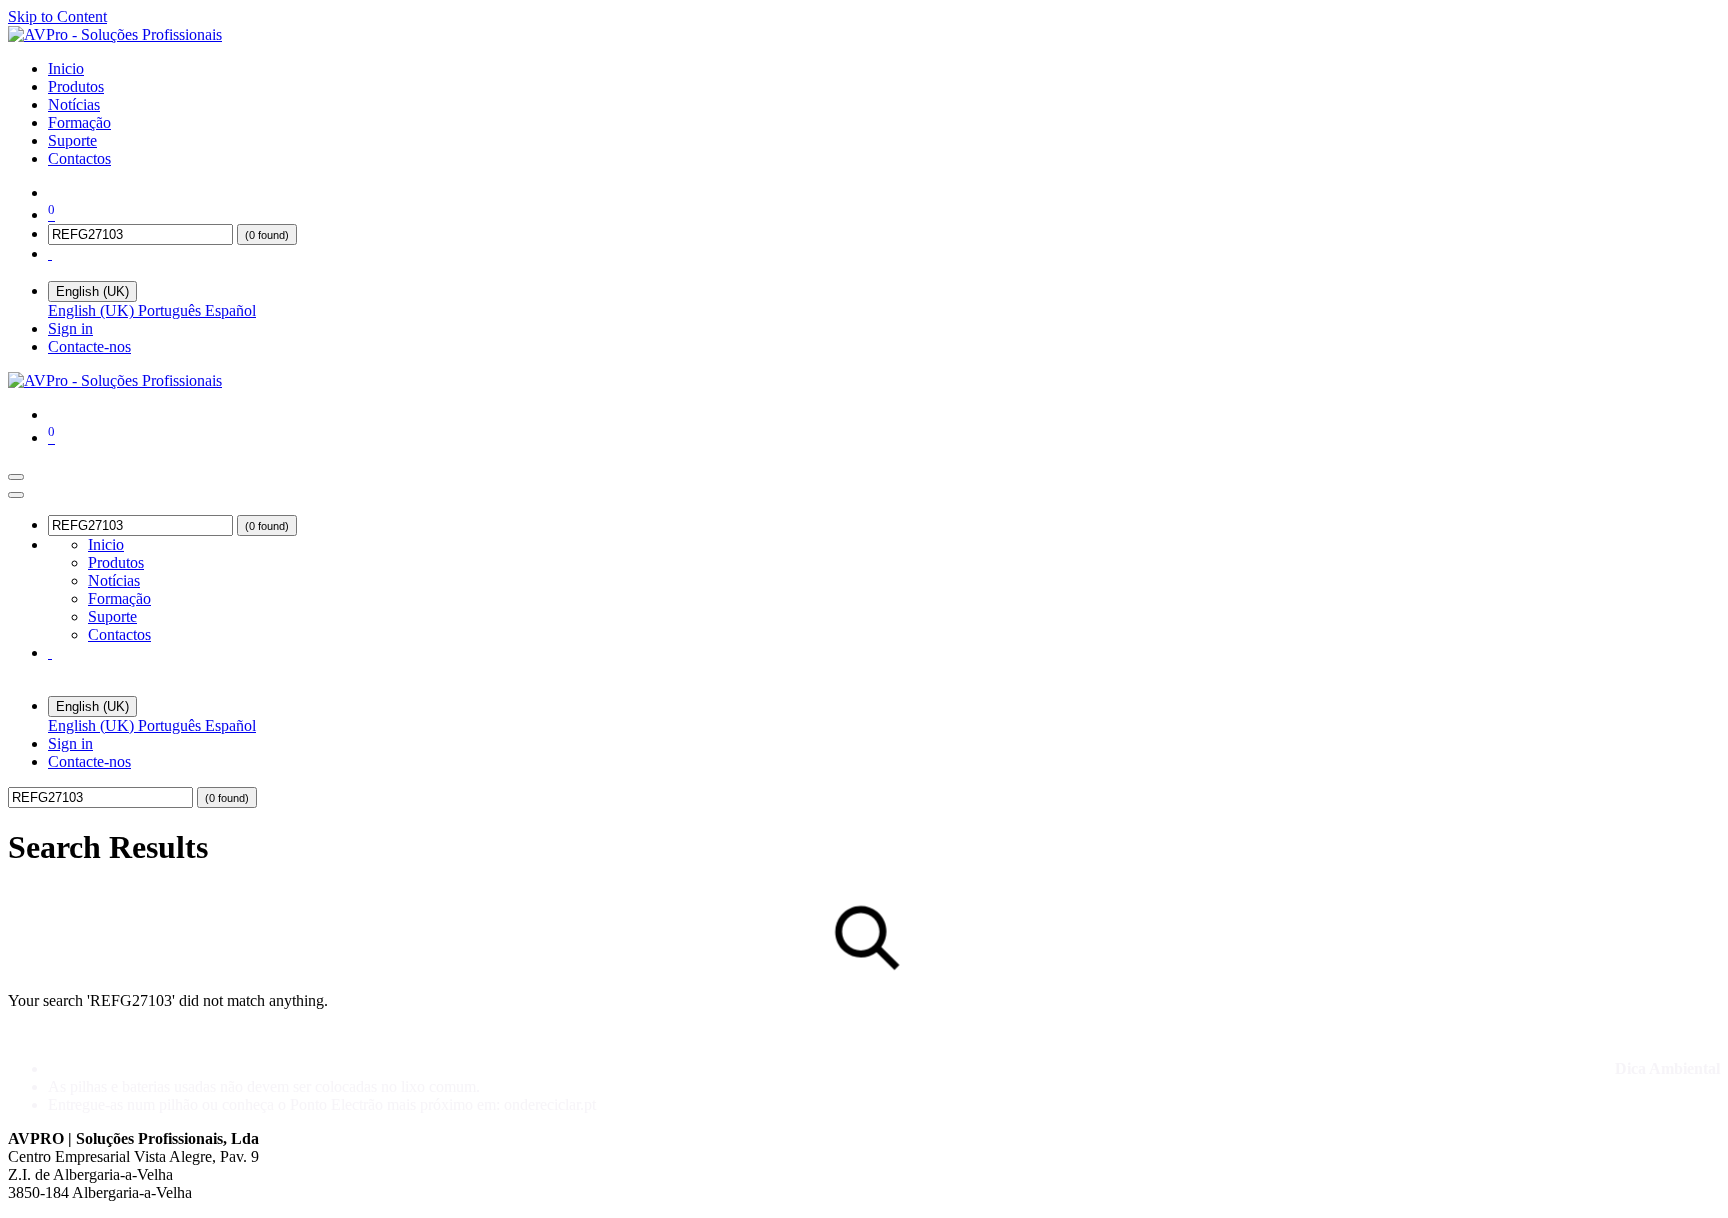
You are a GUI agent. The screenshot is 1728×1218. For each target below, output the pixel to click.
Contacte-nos (89, 346)
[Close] (16, 495)
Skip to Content (57, 16)
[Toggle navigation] (16, 477)
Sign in (70, 328)
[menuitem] (66, 68)
